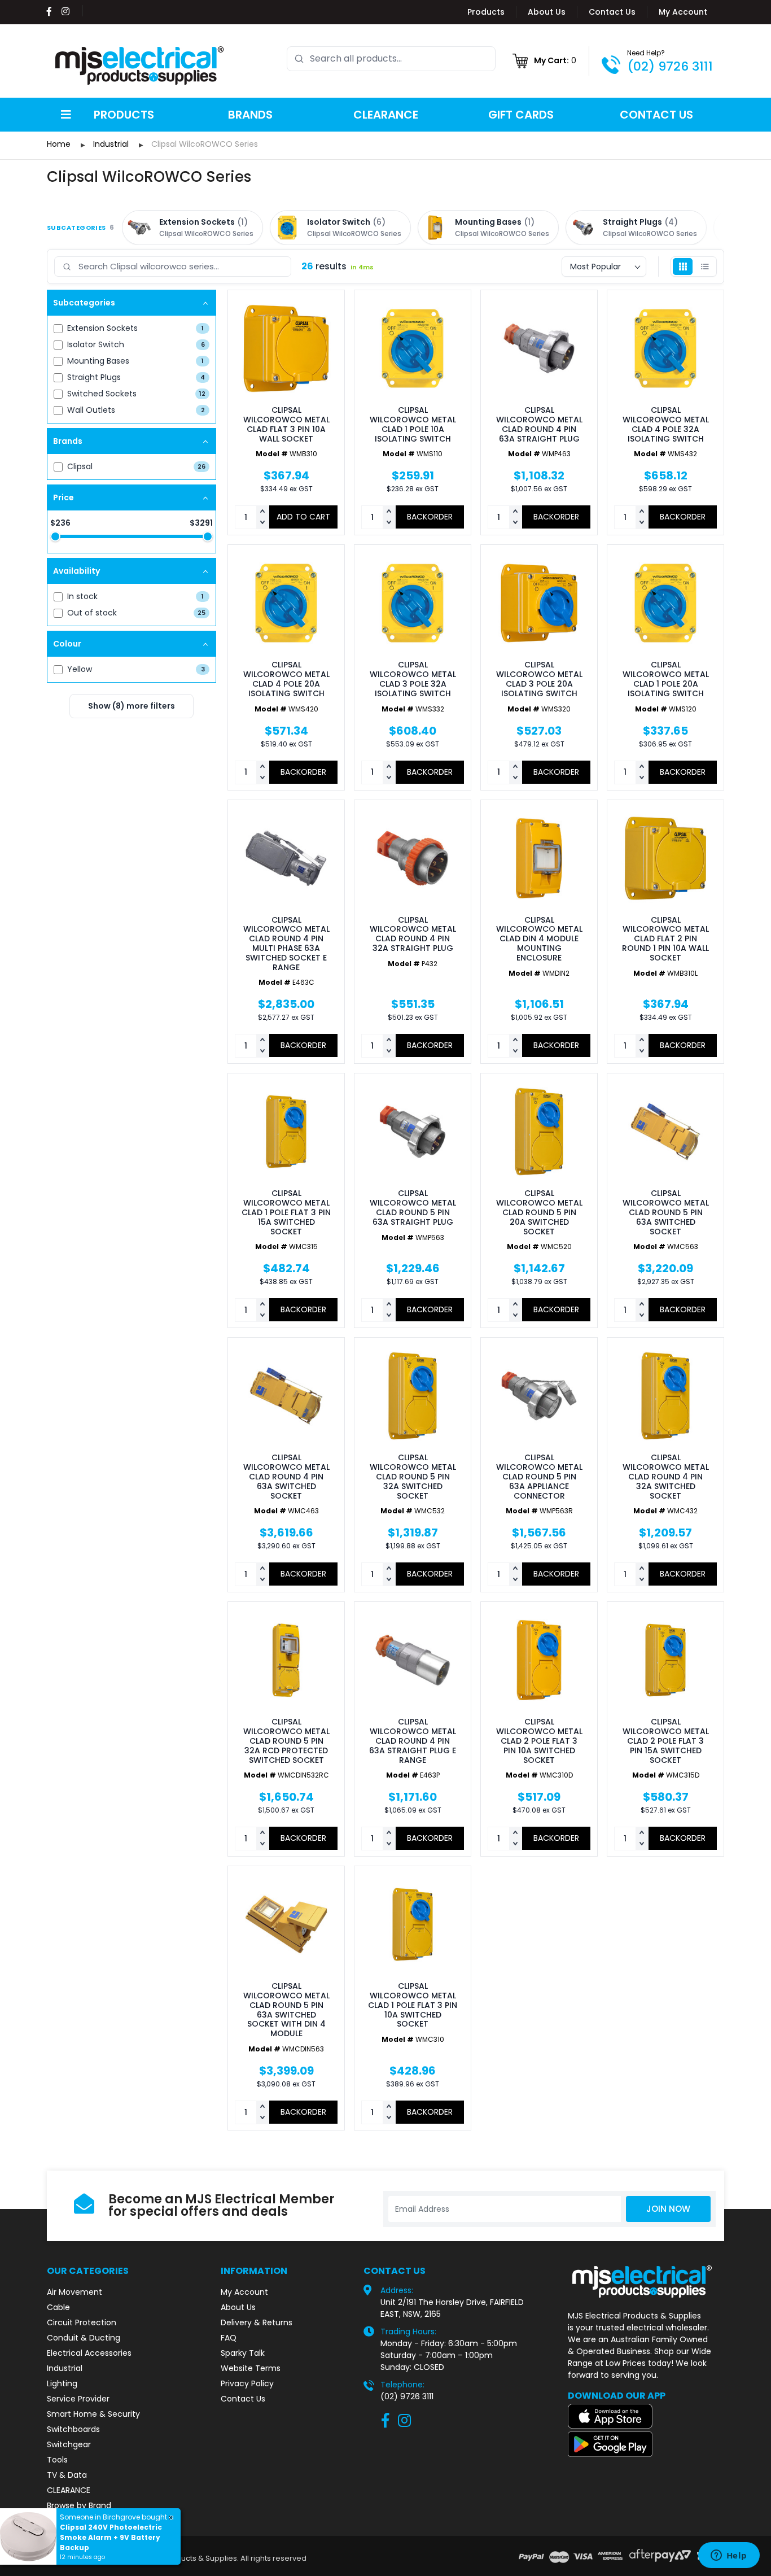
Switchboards (73, 2429)
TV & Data (67, 2475)
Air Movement (75, 2292)
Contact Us (612, 12)
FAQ (229, 2338)
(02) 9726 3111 (670, 66)
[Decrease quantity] (262, 523)
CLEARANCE (69, 2490)
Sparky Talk (243, 2353)
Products (486, 12)
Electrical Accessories (89, 2353)
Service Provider (78, 2399)
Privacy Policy (247, 2383)
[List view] (705, 267)
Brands (250, 115)
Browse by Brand (79, 2505)
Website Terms (251, 2368)
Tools (57, 2460)
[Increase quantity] (262, 512)
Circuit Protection (82, 2322)
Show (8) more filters (132, 706)
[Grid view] (683, 267)
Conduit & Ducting (84, 2338)
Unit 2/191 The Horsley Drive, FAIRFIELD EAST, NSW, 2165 (452, 2308)
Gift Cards (521, 115)
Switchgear (69, 2444)
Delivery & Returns (257, 2322)
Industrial (65, 2368)
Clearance (386, 115)
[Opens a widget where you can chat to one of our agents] (729, 2556)
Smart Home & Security (93, 2414)
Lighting (62, 2383)
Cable (58, 2307)
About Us (547, 12)
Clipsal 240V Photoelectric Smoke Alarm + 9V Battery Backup (111, 2537)
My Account (683, 12)
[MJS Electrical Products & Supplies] (140, 66)
